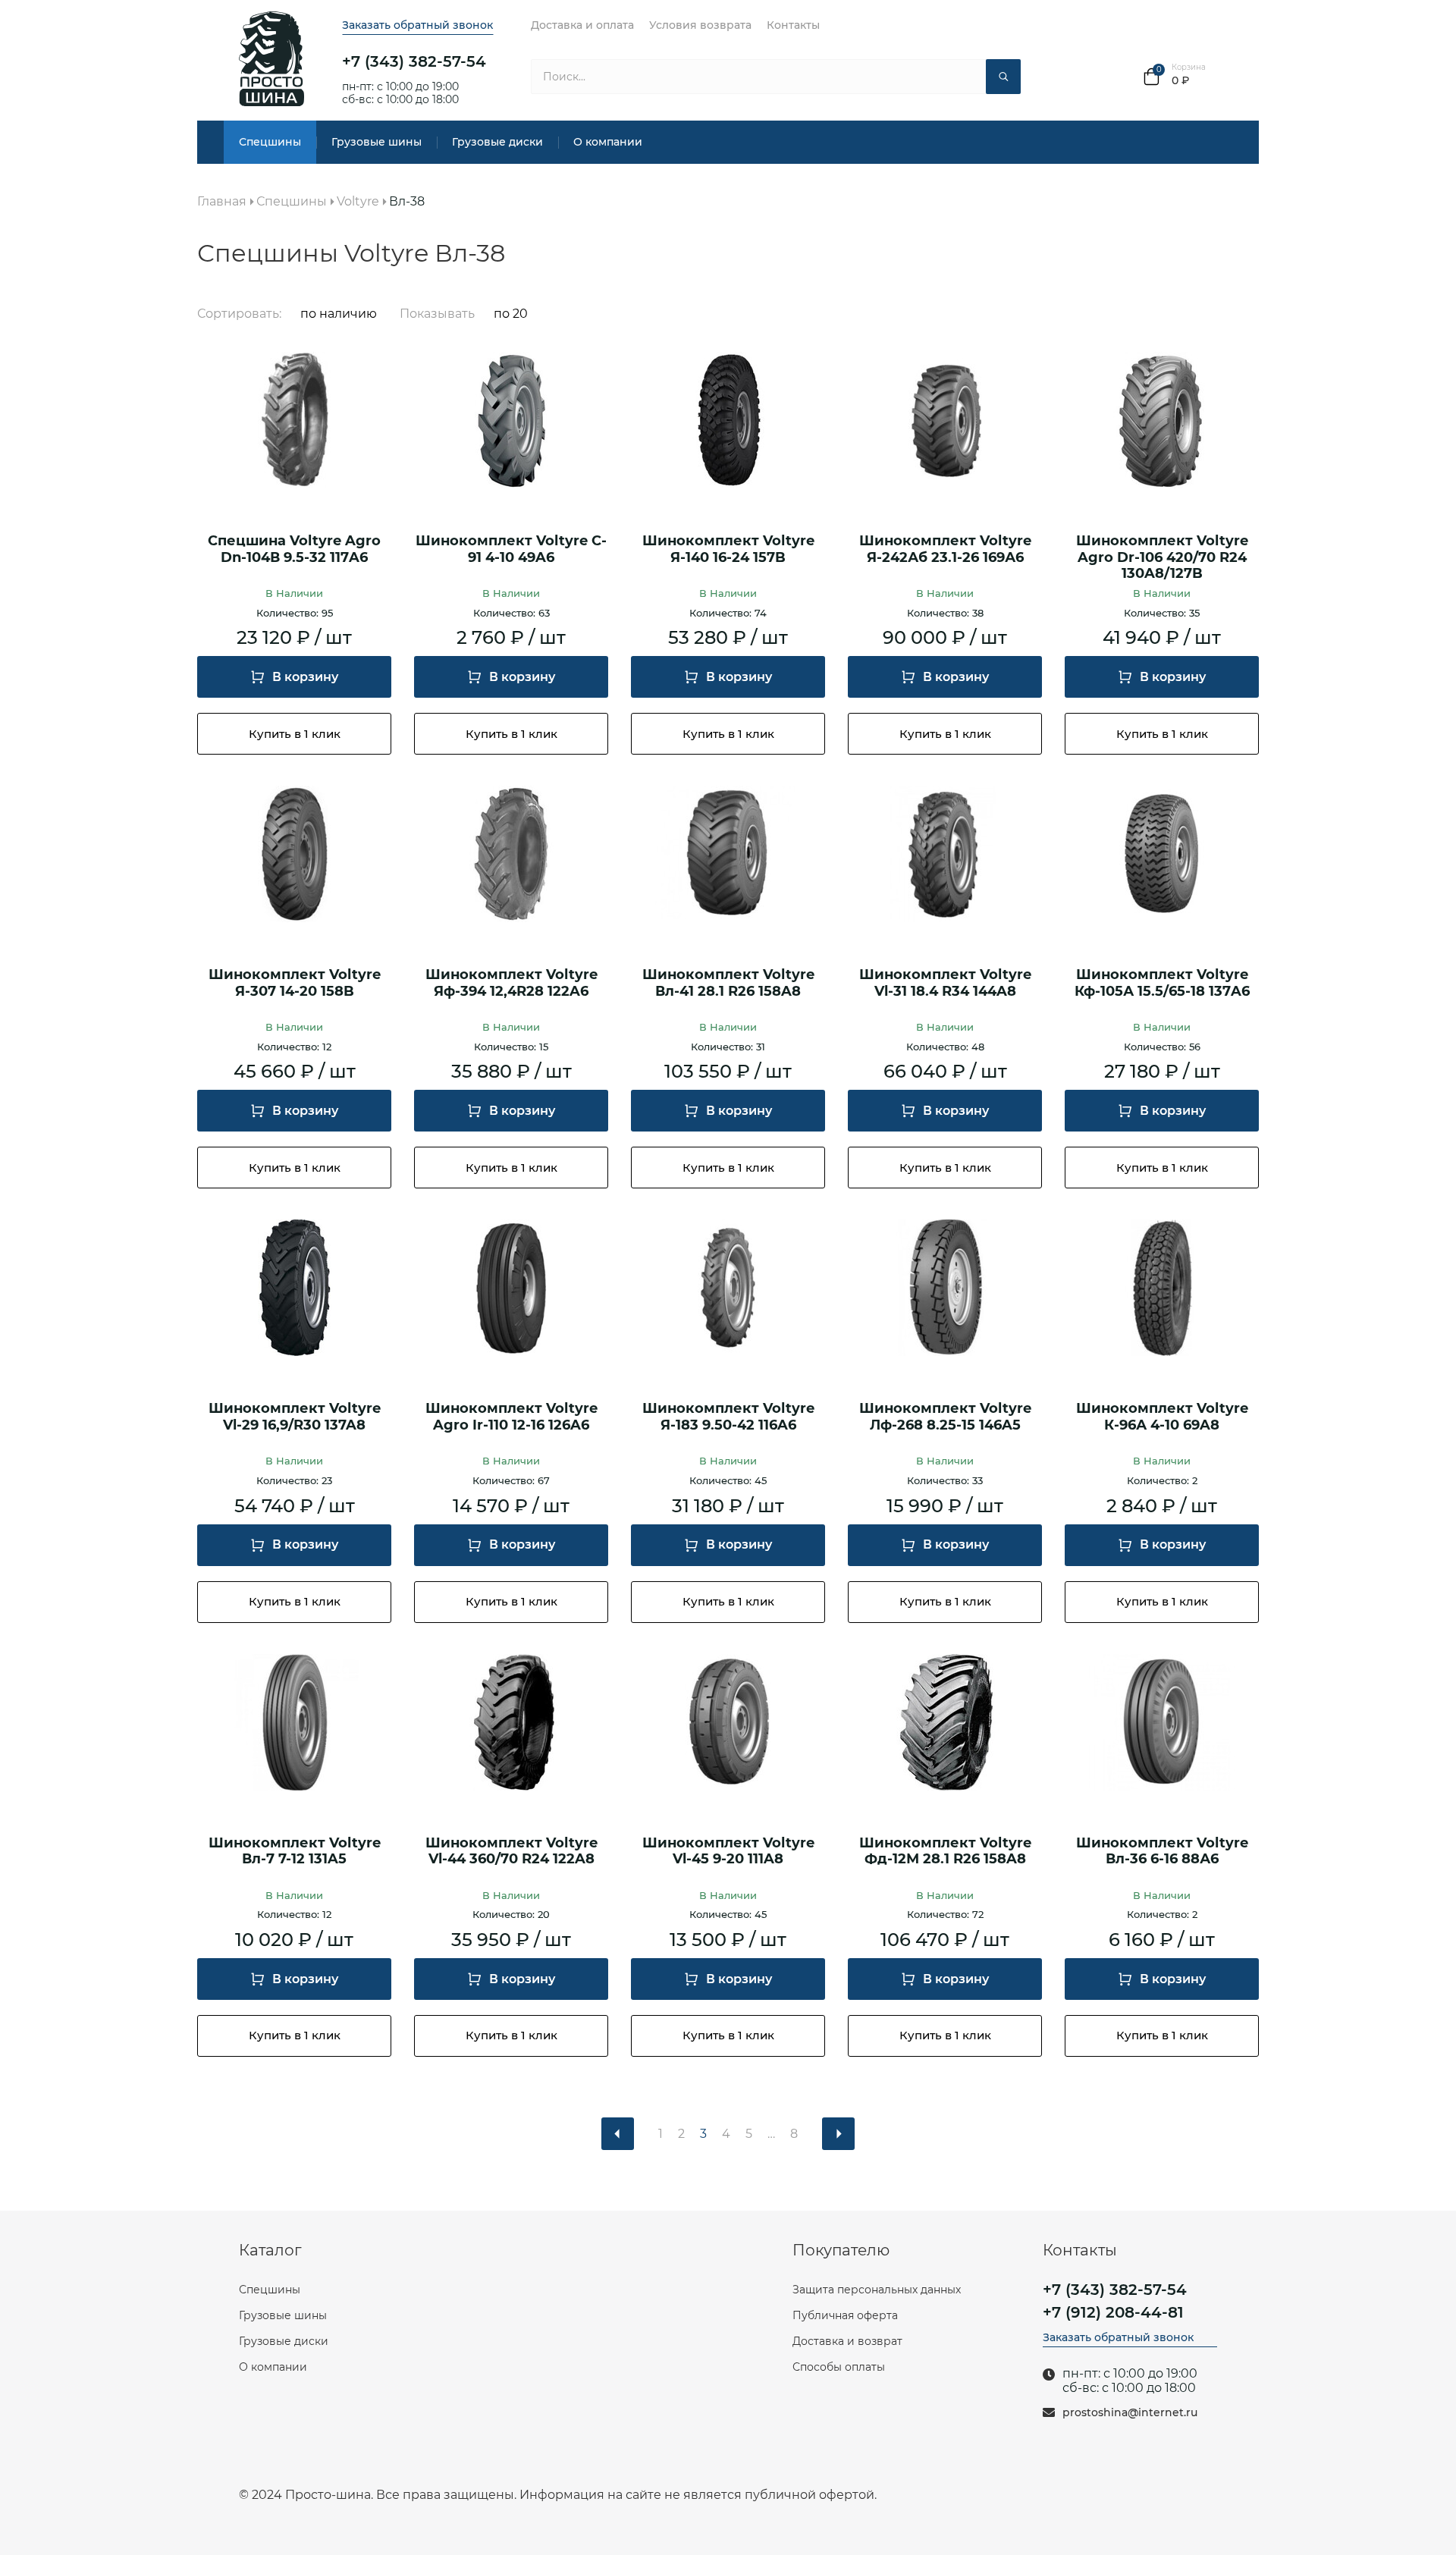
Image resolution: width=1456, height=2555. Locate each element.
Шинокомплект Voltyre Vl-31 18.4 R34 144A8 (945, 983)
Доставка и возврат (847, 2341)
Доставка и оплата (582, 25)
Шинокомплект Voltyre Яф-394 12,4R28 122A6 (511, 983)
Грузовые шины (377, 142)
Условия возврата (700, 25)
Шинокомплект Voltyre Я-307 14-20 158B (295, 983)
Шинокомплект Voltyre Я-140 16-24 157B (728, 549)
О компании (608, 142)
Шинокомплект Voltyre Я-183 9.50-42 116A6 (728, 1417)
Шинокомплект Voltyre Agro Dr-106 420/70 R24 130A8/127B (1162, 557)
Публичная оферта (845, 2315)
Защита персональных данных (877, 2290)
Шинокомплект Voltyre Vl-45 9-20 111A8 (728, 1852)
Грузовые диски (497, 142)
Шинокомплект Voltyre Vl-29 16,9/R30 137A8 (295, 1417)
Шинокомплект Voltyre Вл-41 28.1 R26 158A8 (728, 983)
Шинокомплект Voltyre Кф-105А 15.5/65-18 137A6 (1162, 983)
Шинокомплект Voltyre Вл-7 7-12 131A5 (295, 1852)
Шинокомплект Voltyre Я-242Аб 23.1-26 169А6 (945, 549)
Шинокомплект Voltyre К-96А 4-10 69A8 (1162, 1417)
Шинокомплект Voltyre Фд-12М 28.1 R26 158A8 (945, 1852)
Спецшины (270, 142)
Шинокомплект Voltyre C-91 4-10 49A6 (511, 549)
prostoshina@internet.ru (1130, 2413)
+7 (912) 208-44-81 (1113, 2312)
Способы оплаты (839, 2367)
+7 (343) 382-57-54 (414, 61)
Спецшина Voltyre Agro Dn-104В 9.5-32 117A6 (294, 549)
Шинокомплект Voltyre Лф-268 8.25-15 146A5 (945, 1417)
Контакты (793, 25)
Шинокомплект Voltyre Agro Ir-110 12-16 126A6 (511, 1417)
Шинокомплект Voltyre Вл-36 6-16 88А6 (1162, 1852)
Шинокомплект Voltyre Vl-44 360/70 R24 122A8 (511, 1852)
